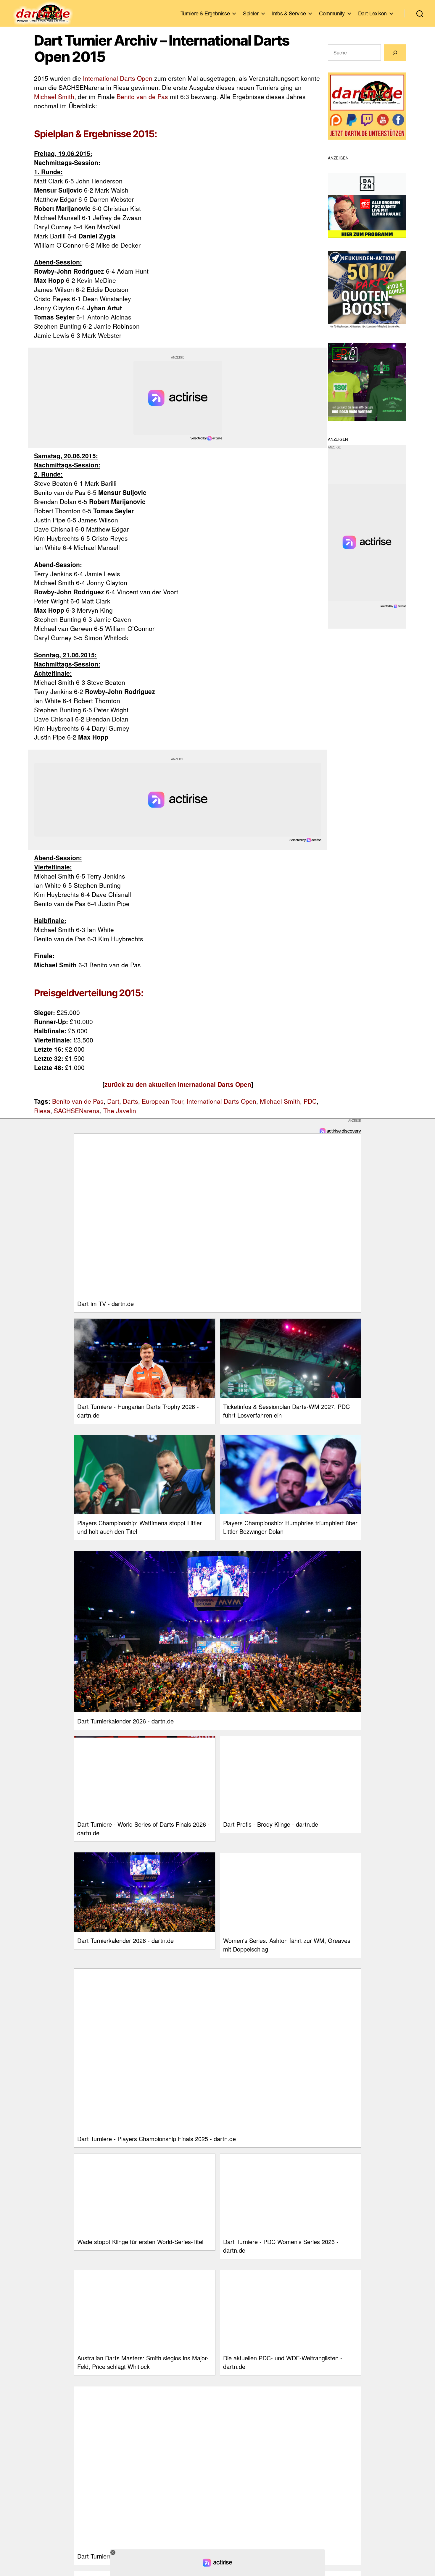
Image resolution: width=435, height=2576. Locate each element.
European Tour (162, 1101)
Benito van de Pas (142, 96)
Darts (130, 1101)
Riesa (42, 1111)
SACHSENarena (77, 1111)
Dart (113, 1101)
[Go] (395, 53)
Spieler (251, 13)
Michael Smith (54, 96)
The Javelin (120, 1111)
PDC (310, 1101)
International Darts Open (118, 78)
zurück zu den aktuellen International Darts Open (178, 1084)
